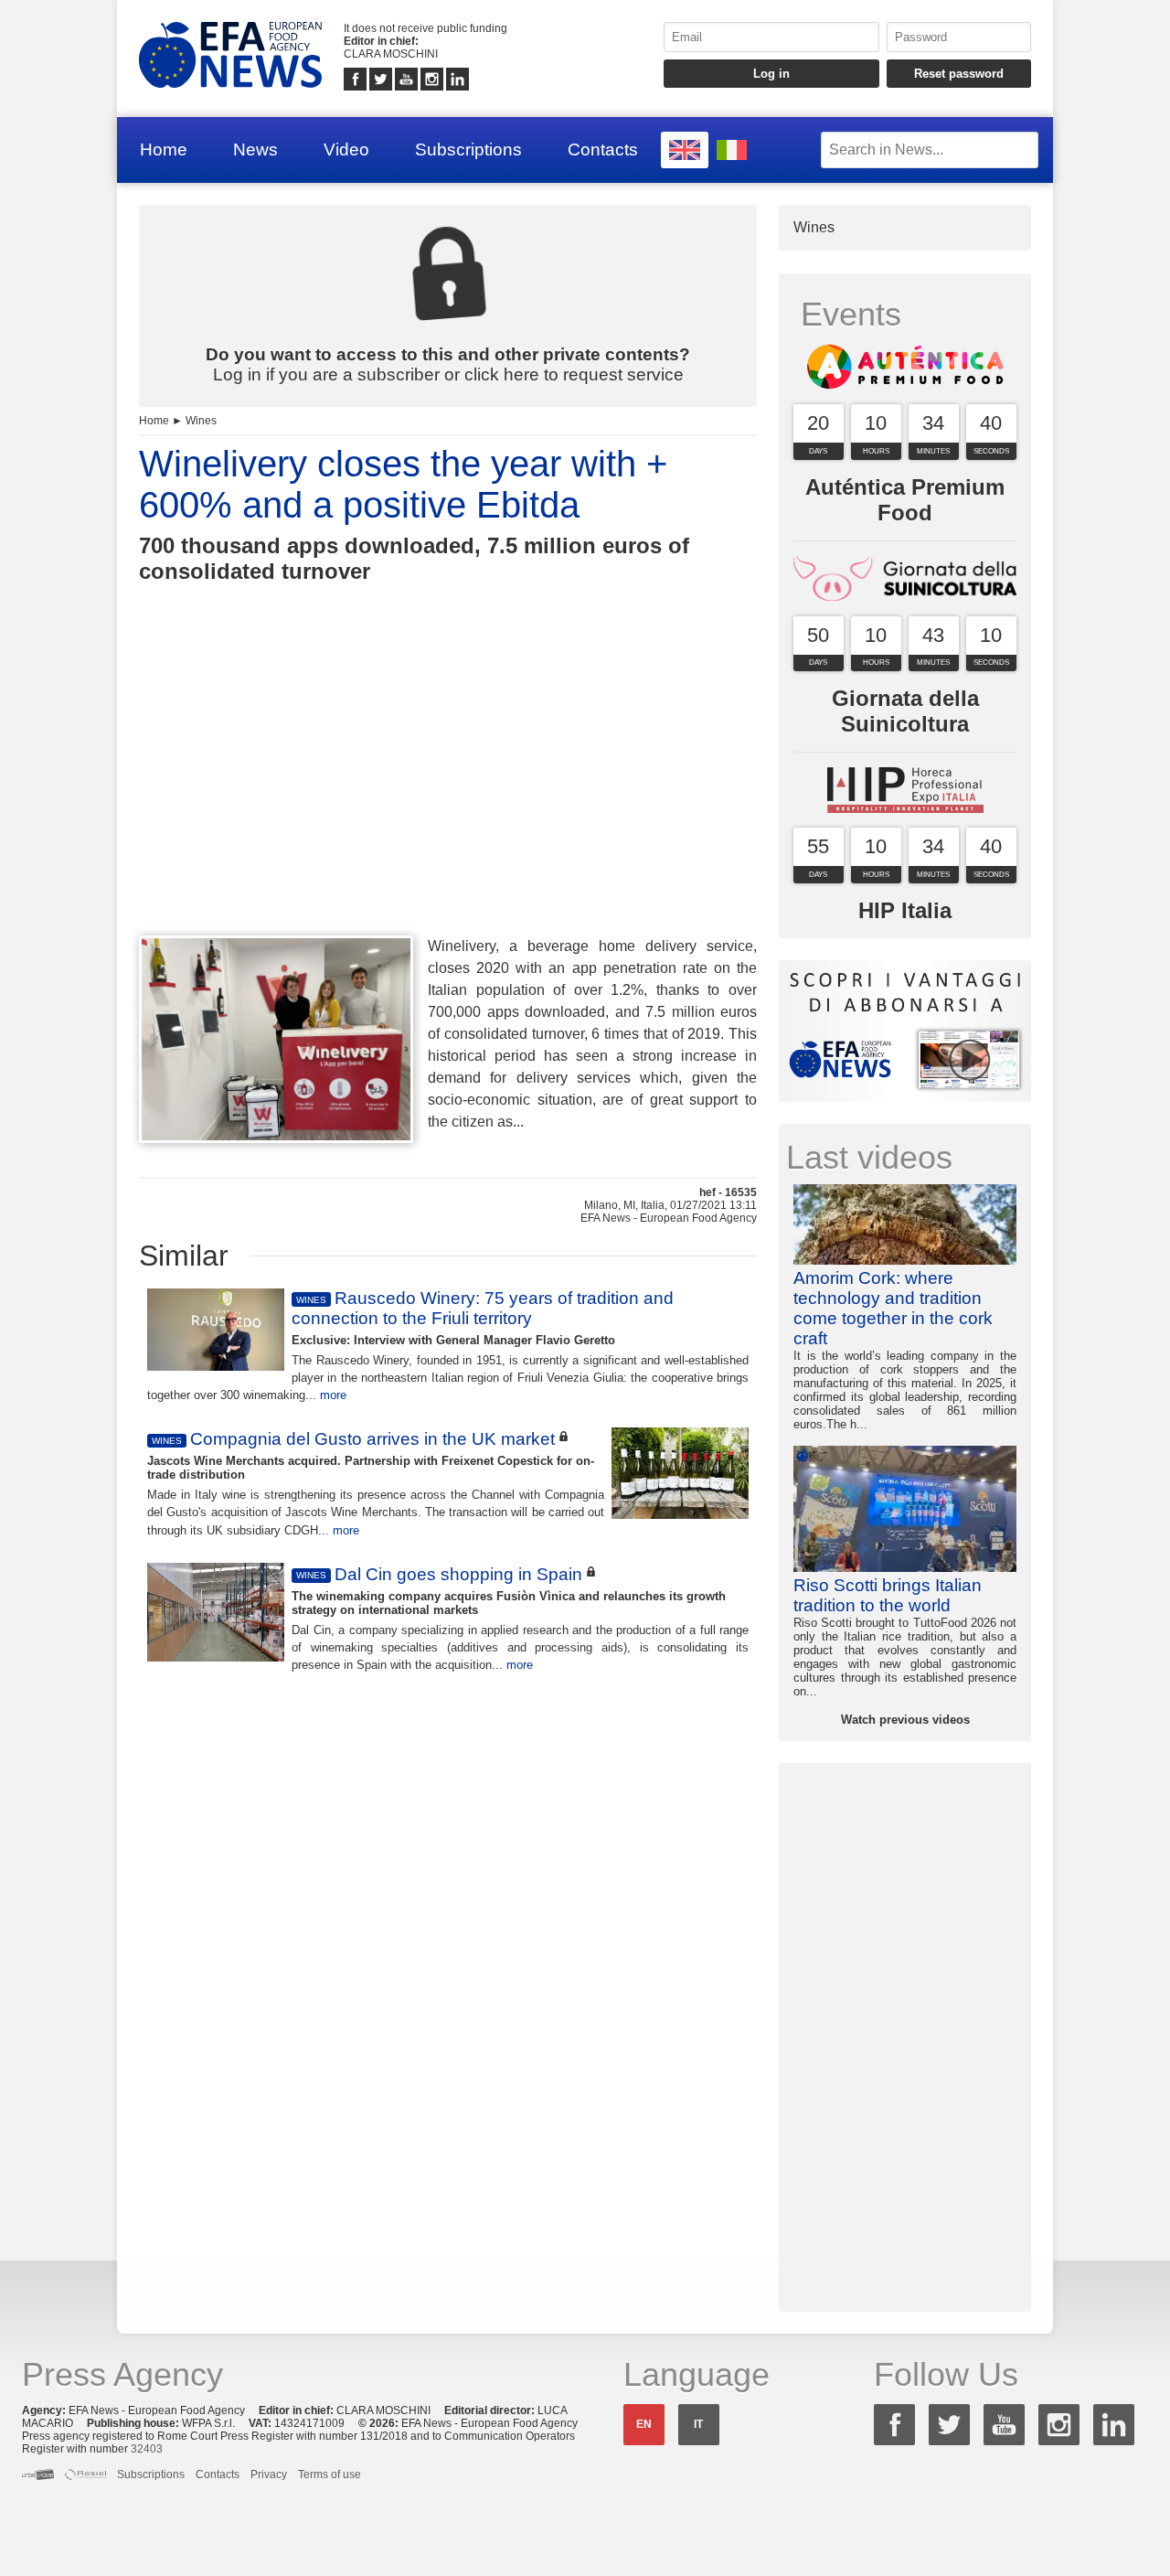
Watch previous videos (905, 1720)
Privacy (269, 2474)
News (255, 150)
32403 (147, 2449)
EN (644, 2424)
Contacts (603, 150)
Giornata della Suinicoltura (905, 711)
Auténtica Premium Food (905, 500)
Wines (201, 421)
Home (164, 150)
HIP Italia (905, 910)
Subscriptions (468, 150)
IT (698, 2424)
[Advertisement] (448, 793)
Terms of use (330, 2474)
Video (346, 150)
